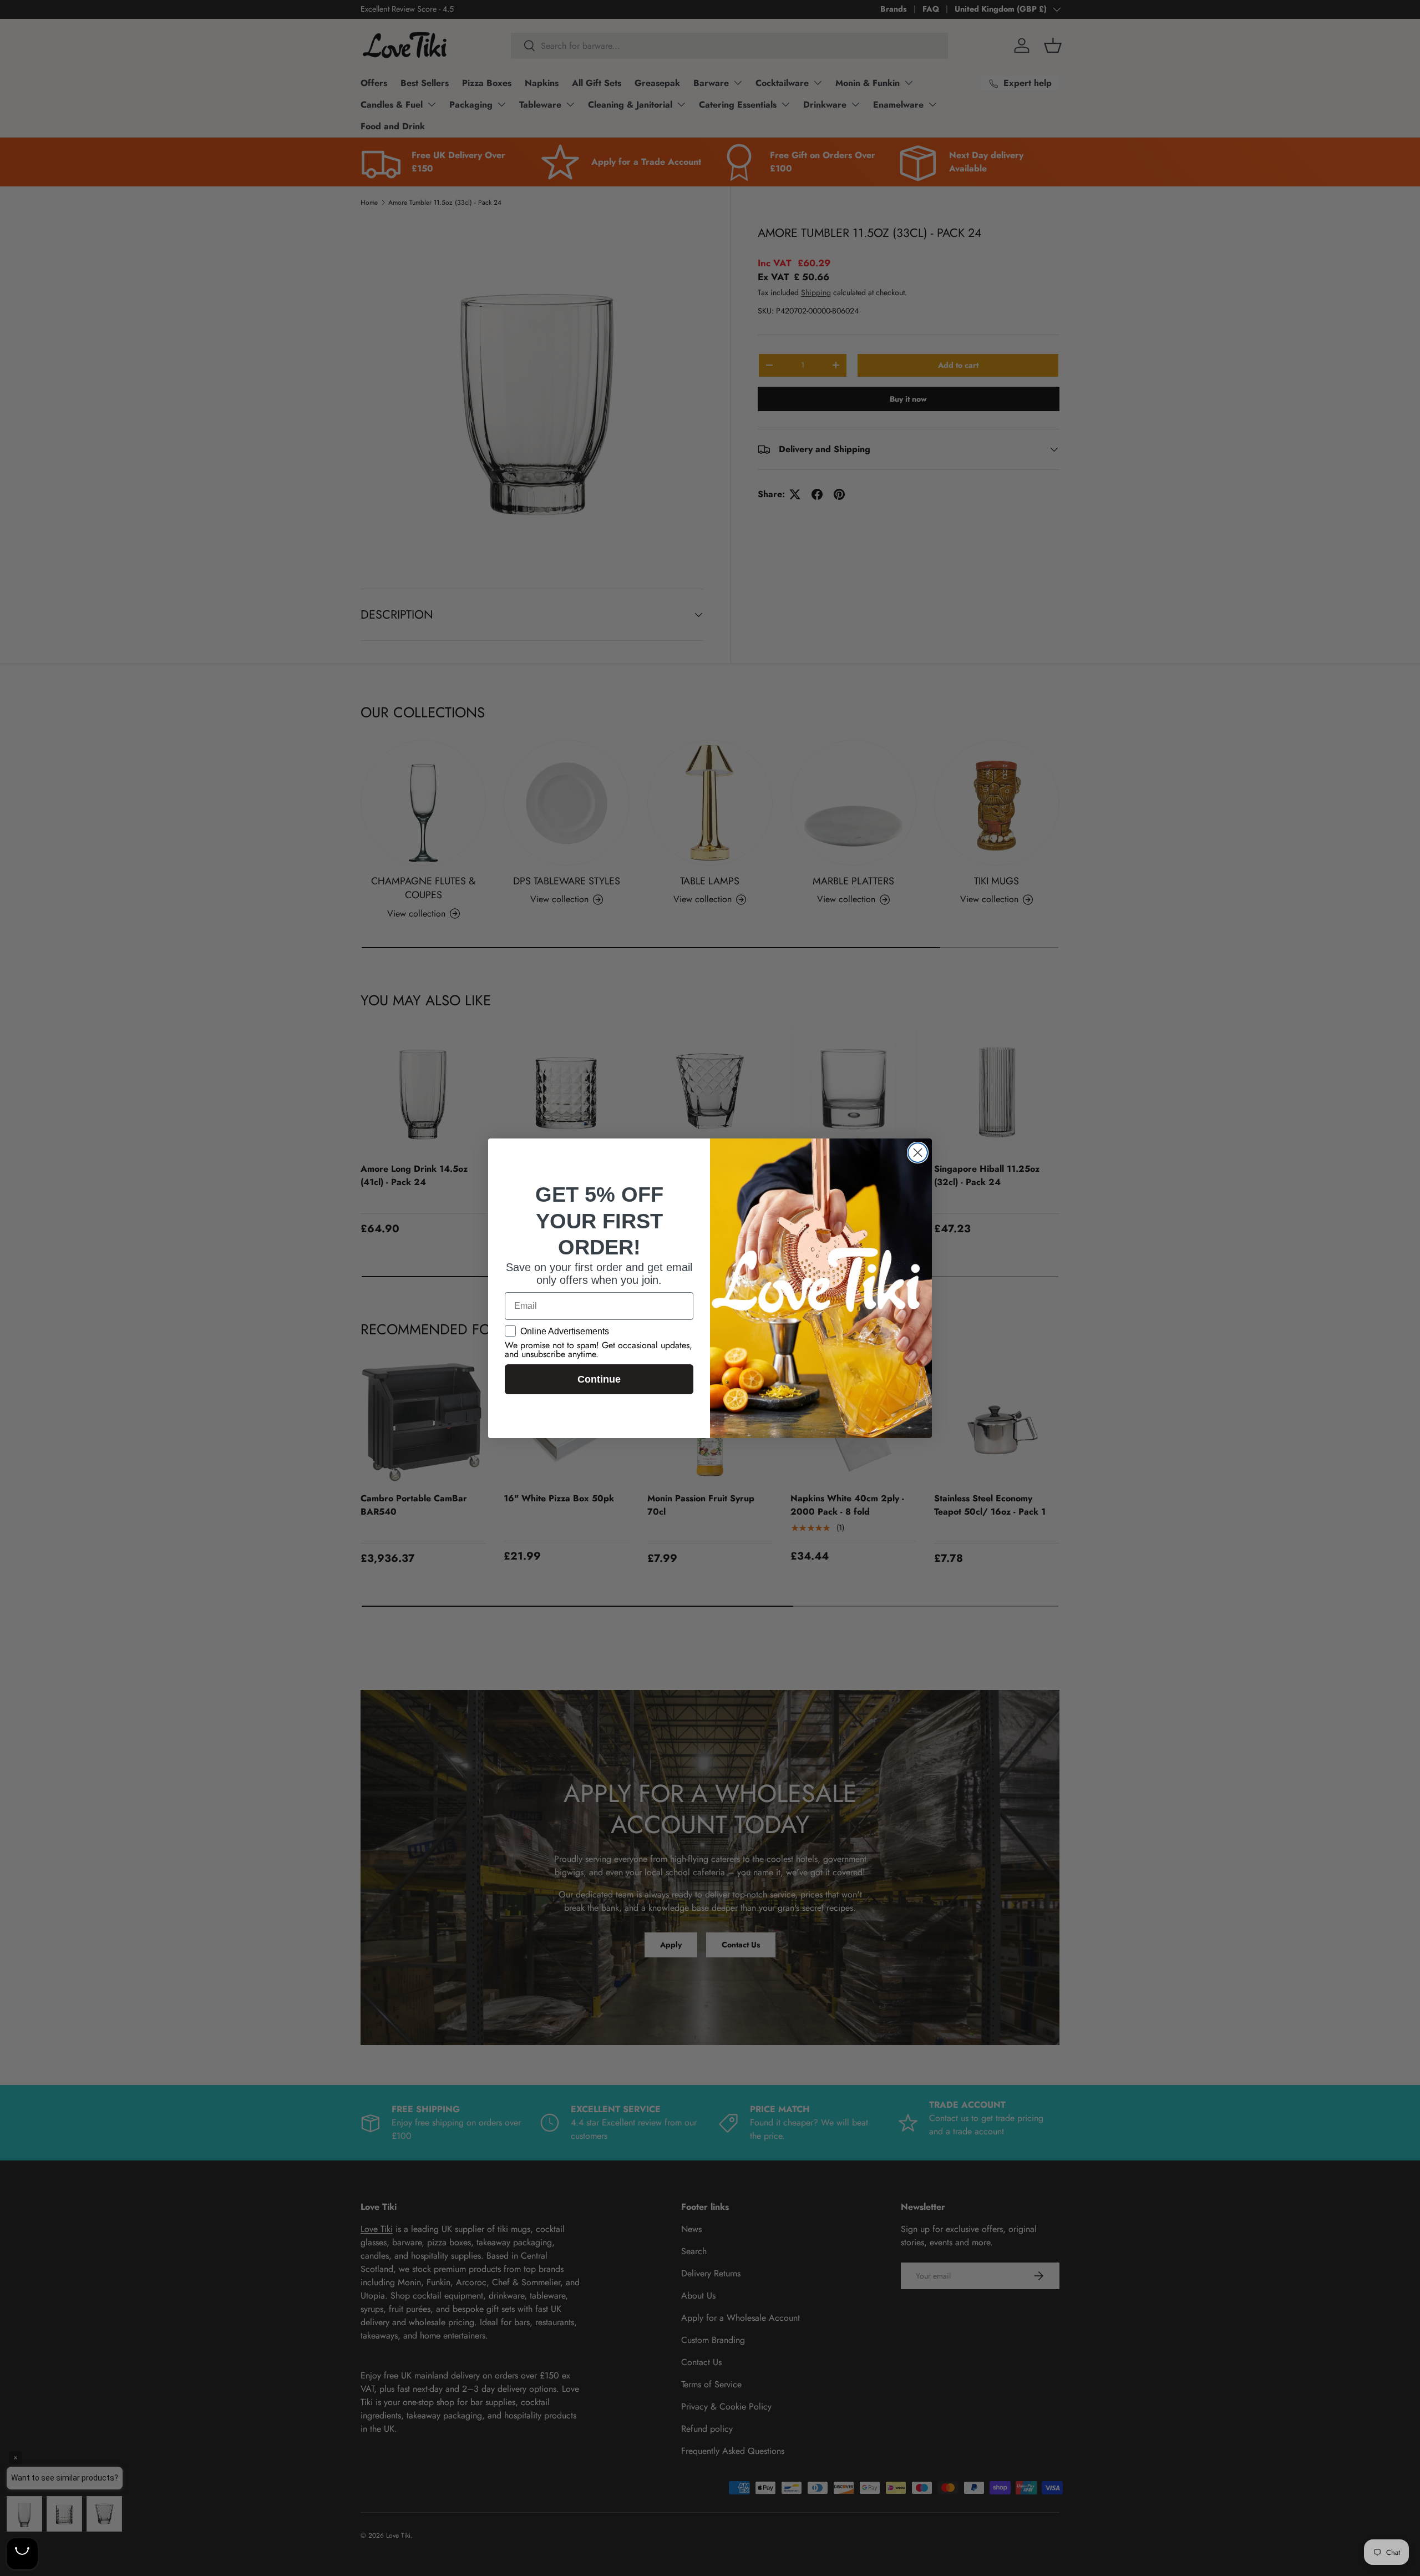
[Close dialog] (918, 1153)
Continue (599, 1379)
